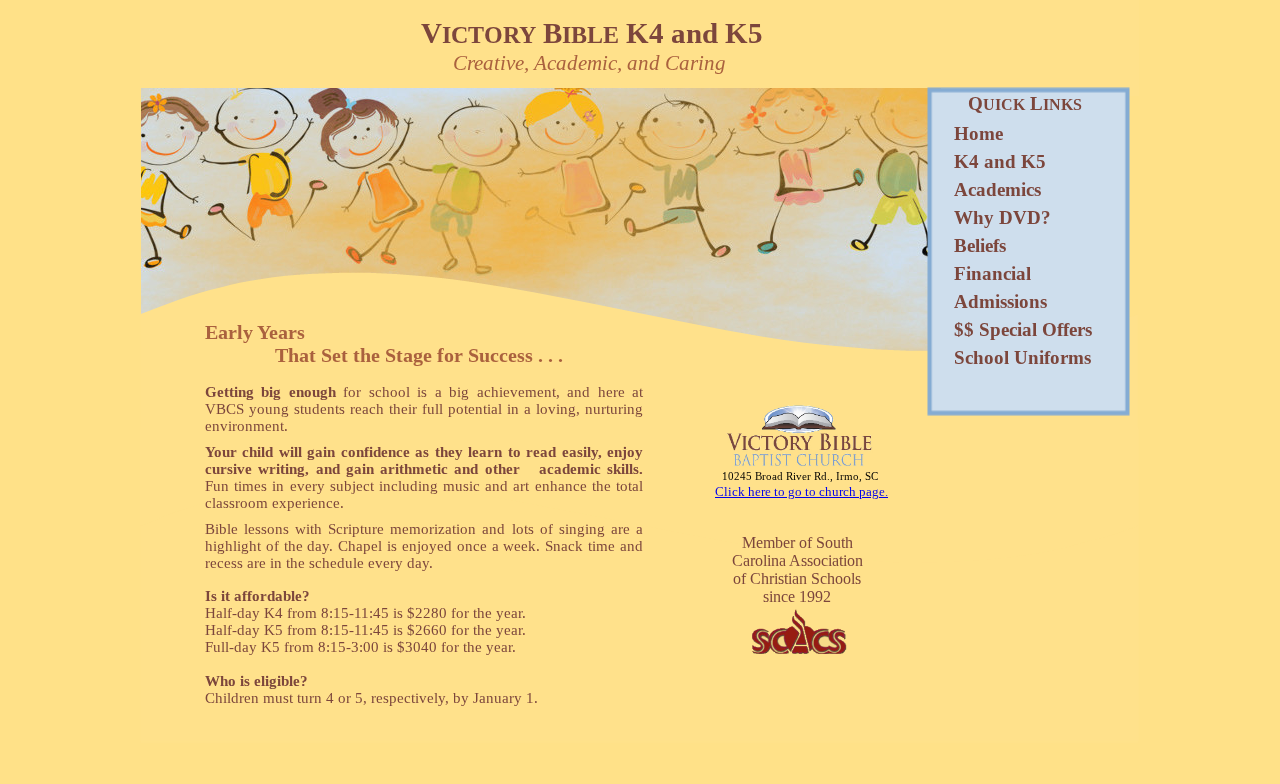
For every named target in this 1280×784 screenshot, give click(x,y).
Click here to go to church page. (801, 491)
